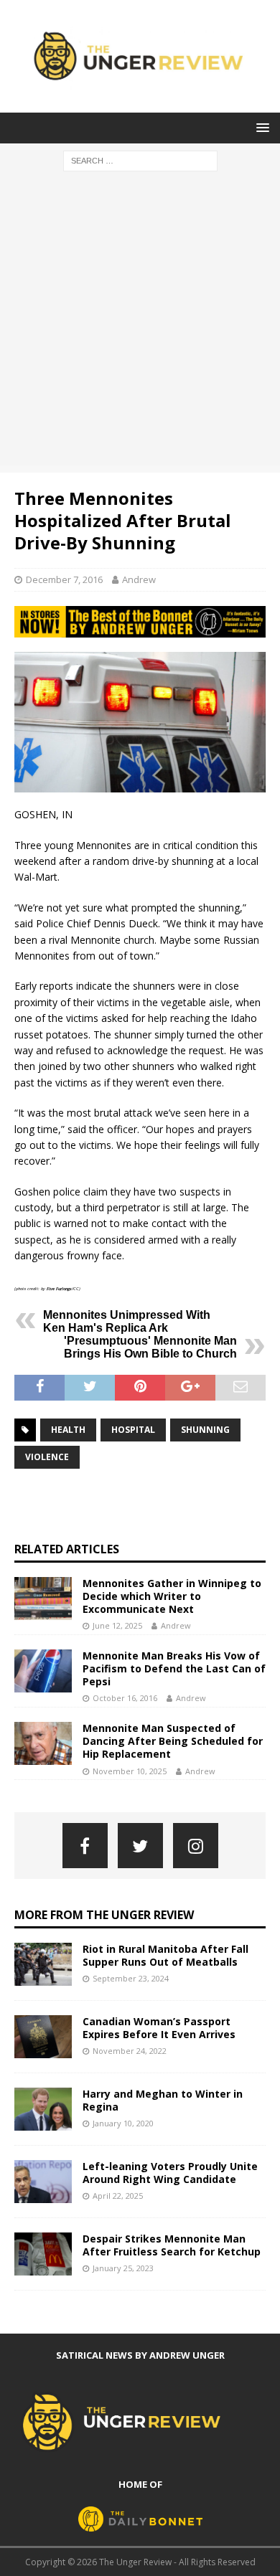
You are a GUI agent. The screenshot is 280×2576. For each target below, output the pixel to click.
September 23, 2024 (131, 1978)
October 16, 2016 (125, 1698)
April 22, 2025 (118, 2196)
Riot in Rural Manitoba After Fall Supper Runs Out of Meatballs (165, 1955)
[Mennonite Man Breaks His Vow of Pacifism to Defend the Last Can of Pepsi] (43, 1671)
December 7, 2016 (64, 579)
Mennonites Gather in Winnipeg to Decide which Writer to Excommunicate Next (172, 1596)
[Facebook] (85, 1846)
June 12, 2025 (117, 1625)
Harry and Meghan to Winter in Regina (163, 2100)
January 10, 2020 (123, 2123)
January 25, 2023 (123, 2268)
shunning (205, 1430)
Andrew (139, 579)
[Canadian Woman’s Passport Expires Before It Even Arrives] (43, 2037)
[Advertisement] (140, 326)
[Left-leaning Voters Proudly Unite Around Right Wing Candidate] (43, 2182)
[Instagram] (196, 1846)
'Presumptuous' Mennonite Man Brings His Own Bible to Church (150, 1347)
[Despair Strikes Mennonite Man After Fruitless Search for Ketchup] (43, 2254)
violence (47, 1457)
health (68, 1430)
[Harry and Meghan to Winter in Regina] (43, 2109)
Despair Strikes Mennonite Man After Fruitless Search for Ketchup (172, 2245)
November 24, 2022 (130, 2051)
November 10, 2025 (130, 1771)
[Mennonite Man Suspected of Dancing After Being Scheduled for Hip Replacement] (43, 1743)
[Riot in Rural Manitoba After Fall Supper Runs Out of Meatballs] (43, 1964)
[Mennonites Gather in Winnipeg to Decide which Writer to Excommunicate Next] (43, 1599)
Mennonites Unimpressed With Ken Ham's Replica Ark (127, 1321)
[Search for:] (140, 160)
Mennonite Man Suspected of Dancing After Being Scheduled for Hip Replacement (173, 1741)
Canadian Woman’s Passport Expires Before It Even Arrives (159, 2028)
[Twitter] (140, 1846)
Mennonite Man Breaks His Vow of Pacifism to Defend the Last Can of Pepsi (174, 1668)
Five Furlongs (59, 1289)
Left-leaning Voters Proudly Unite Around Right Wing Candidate (170, 2173)
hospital (133, 1430)
